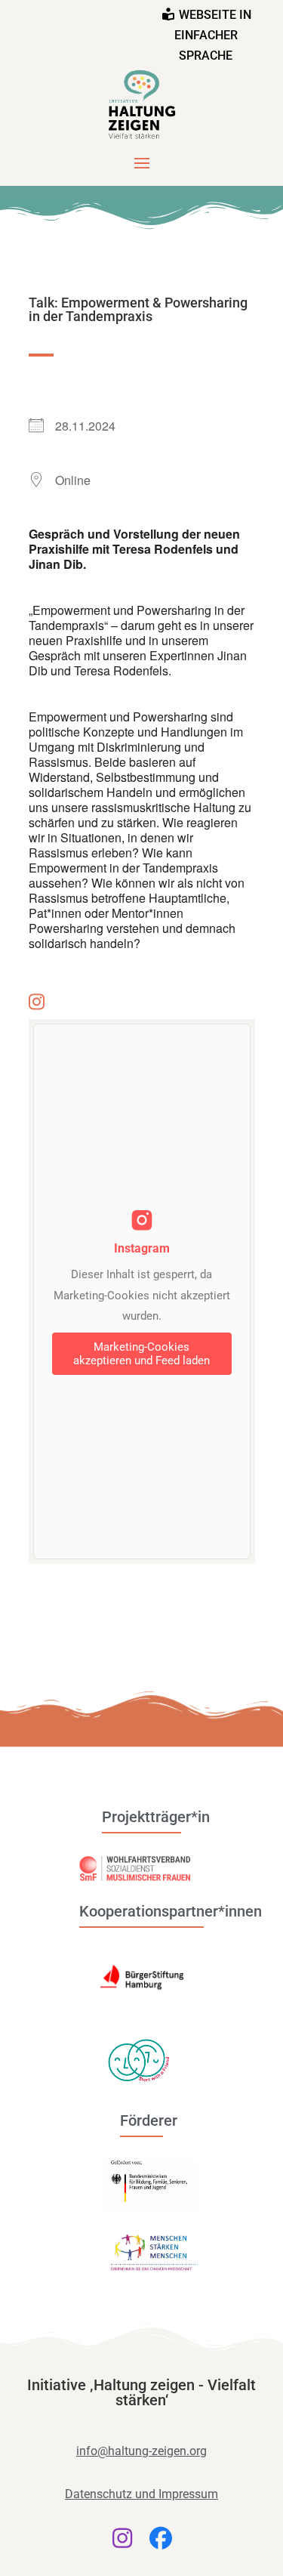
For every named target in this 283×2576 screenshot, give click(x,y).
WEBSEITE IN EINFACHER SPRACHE (213, 35)
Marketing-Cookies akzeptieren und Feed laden (141, 1354)
